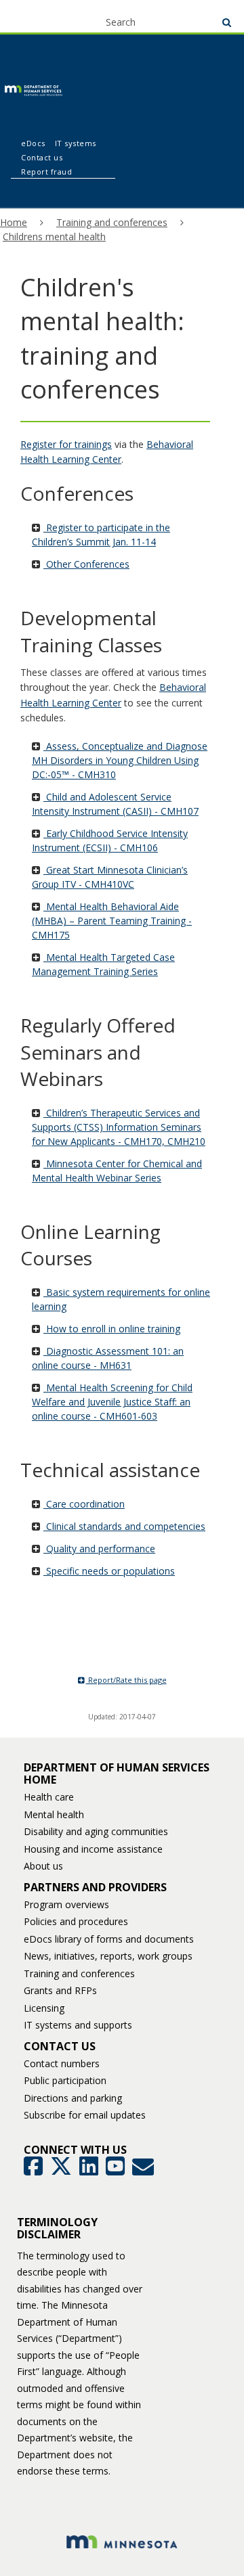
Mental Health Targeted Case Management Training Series (103, 964)
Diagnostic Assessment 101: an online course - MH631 (108, 1358)
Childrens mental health (54, 236)
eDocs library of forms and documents (109, 1939)
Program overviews (66, 1904)
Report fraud (46, 172)
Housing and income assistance (93, 1849)
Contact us (42, 157)
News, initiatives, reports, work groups (108, 1956)
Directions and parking (73, 2098)
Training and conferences (112, 222)
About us (43, 1866)
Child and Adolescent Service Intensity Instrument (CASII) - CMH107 (115, 804)
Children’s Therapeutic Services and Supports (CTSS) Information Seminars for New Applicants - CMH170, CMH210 (119, 1127)
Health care (49, 1797)
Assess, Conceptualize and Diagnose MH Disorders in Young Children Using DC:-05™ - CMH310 (120, 760)
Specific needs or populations (109, 1571)
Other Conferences (86, 564)
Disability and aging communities (96, 1831)
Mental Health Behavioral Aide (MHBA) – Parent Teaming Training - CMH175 (112, 921)
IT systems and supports (78, 2025)
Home (14, 222)
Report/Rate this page (126, 1680)
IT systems (76, 143)
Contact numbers (62, 2063)
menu (35, 15)
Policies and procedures (76, 1921)
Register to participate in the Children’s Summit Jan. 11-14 (101, 535)
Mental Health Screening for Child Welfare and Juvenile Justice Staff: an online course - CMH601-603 (112, 1402)
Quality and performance (99, 1549)
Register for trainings (66, 444)
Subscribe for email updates (85, 2115)
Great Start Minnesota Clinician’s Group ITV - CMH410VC (110, 877)
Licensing (44, 2008)
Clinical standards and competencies (124, 1526)
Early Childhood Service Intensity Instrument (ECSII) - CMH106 (110, 840)
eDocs (33, 143)
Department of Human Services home (117, 1773)
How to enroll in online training (112, 1329)
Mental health (54, 1814)
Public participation (65, 2080)
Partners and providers (95, 1887)
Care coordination (84, 1504)
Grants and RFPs (60, 1990)
